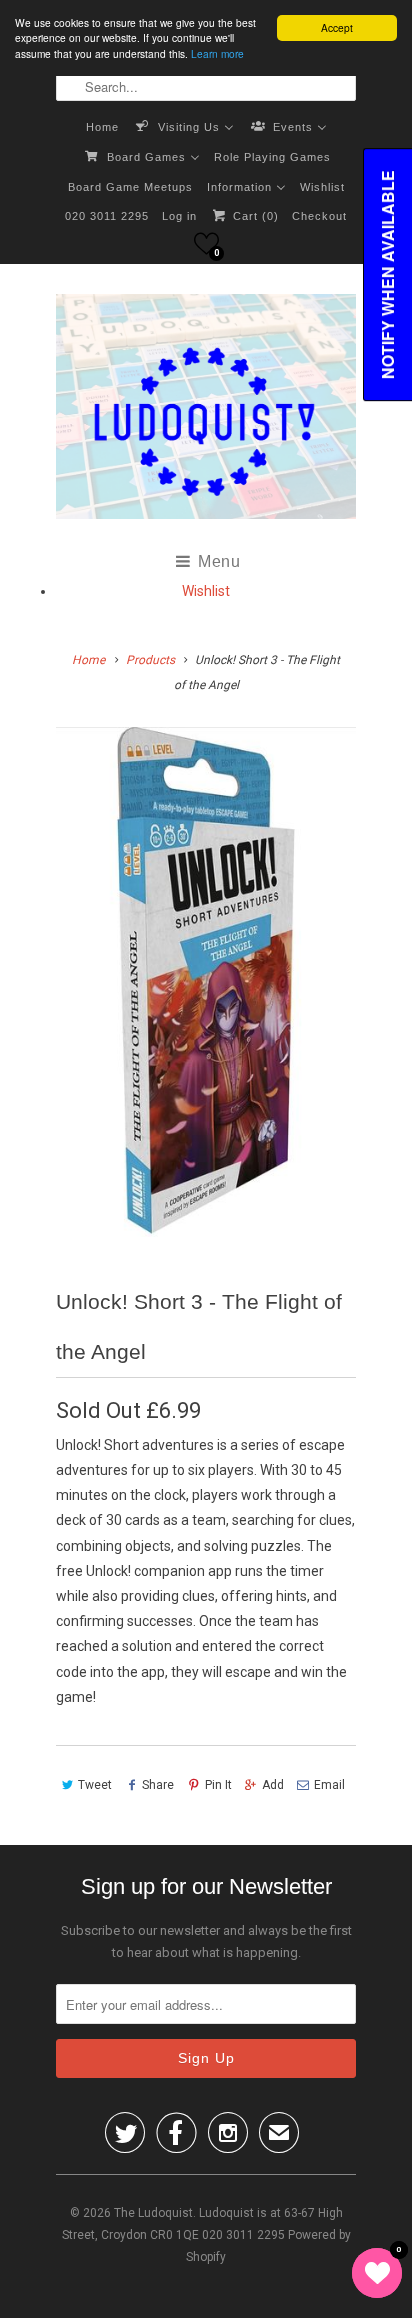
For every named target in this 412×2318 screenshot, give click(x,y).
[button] (206, 243)
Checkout (319, 216)
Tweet (95, 1785)
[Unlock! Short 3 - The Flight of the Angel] (206, 982)
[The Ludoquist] (206, 410)
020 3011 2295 (107, 216)
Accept (337, 27)
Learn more (217, 53)
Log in (179, 216)
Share (158, 1785)
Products (150, 660)
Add (273, 1785)
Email (329, 1785)
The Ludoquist (153, 2213)
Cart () (253, 216)
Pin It (218, 1785)
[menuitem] (102, 126)
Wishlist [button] (206, 591)
